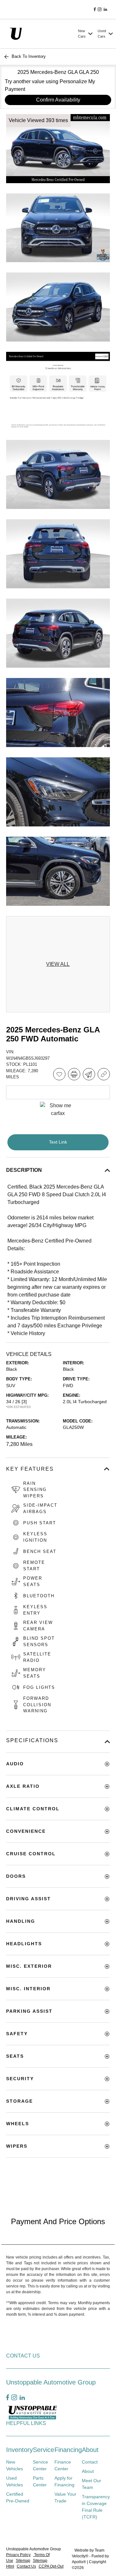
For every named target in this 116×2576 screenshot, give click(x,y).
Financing (68, 2450)
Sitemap (23, 2561)
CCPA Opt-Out (51, 2566)
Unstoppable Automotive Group (34, 2549)
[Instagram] (100, 10)
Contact (90, 2462)
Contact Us (26, 2566)
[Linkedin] (105, 10)
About (90, 2450)
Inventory (19, 2450)
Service (43, 2450)
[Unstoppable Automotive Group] (41, 33)
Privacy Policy (18, 2555)
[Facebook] (95, 10)
